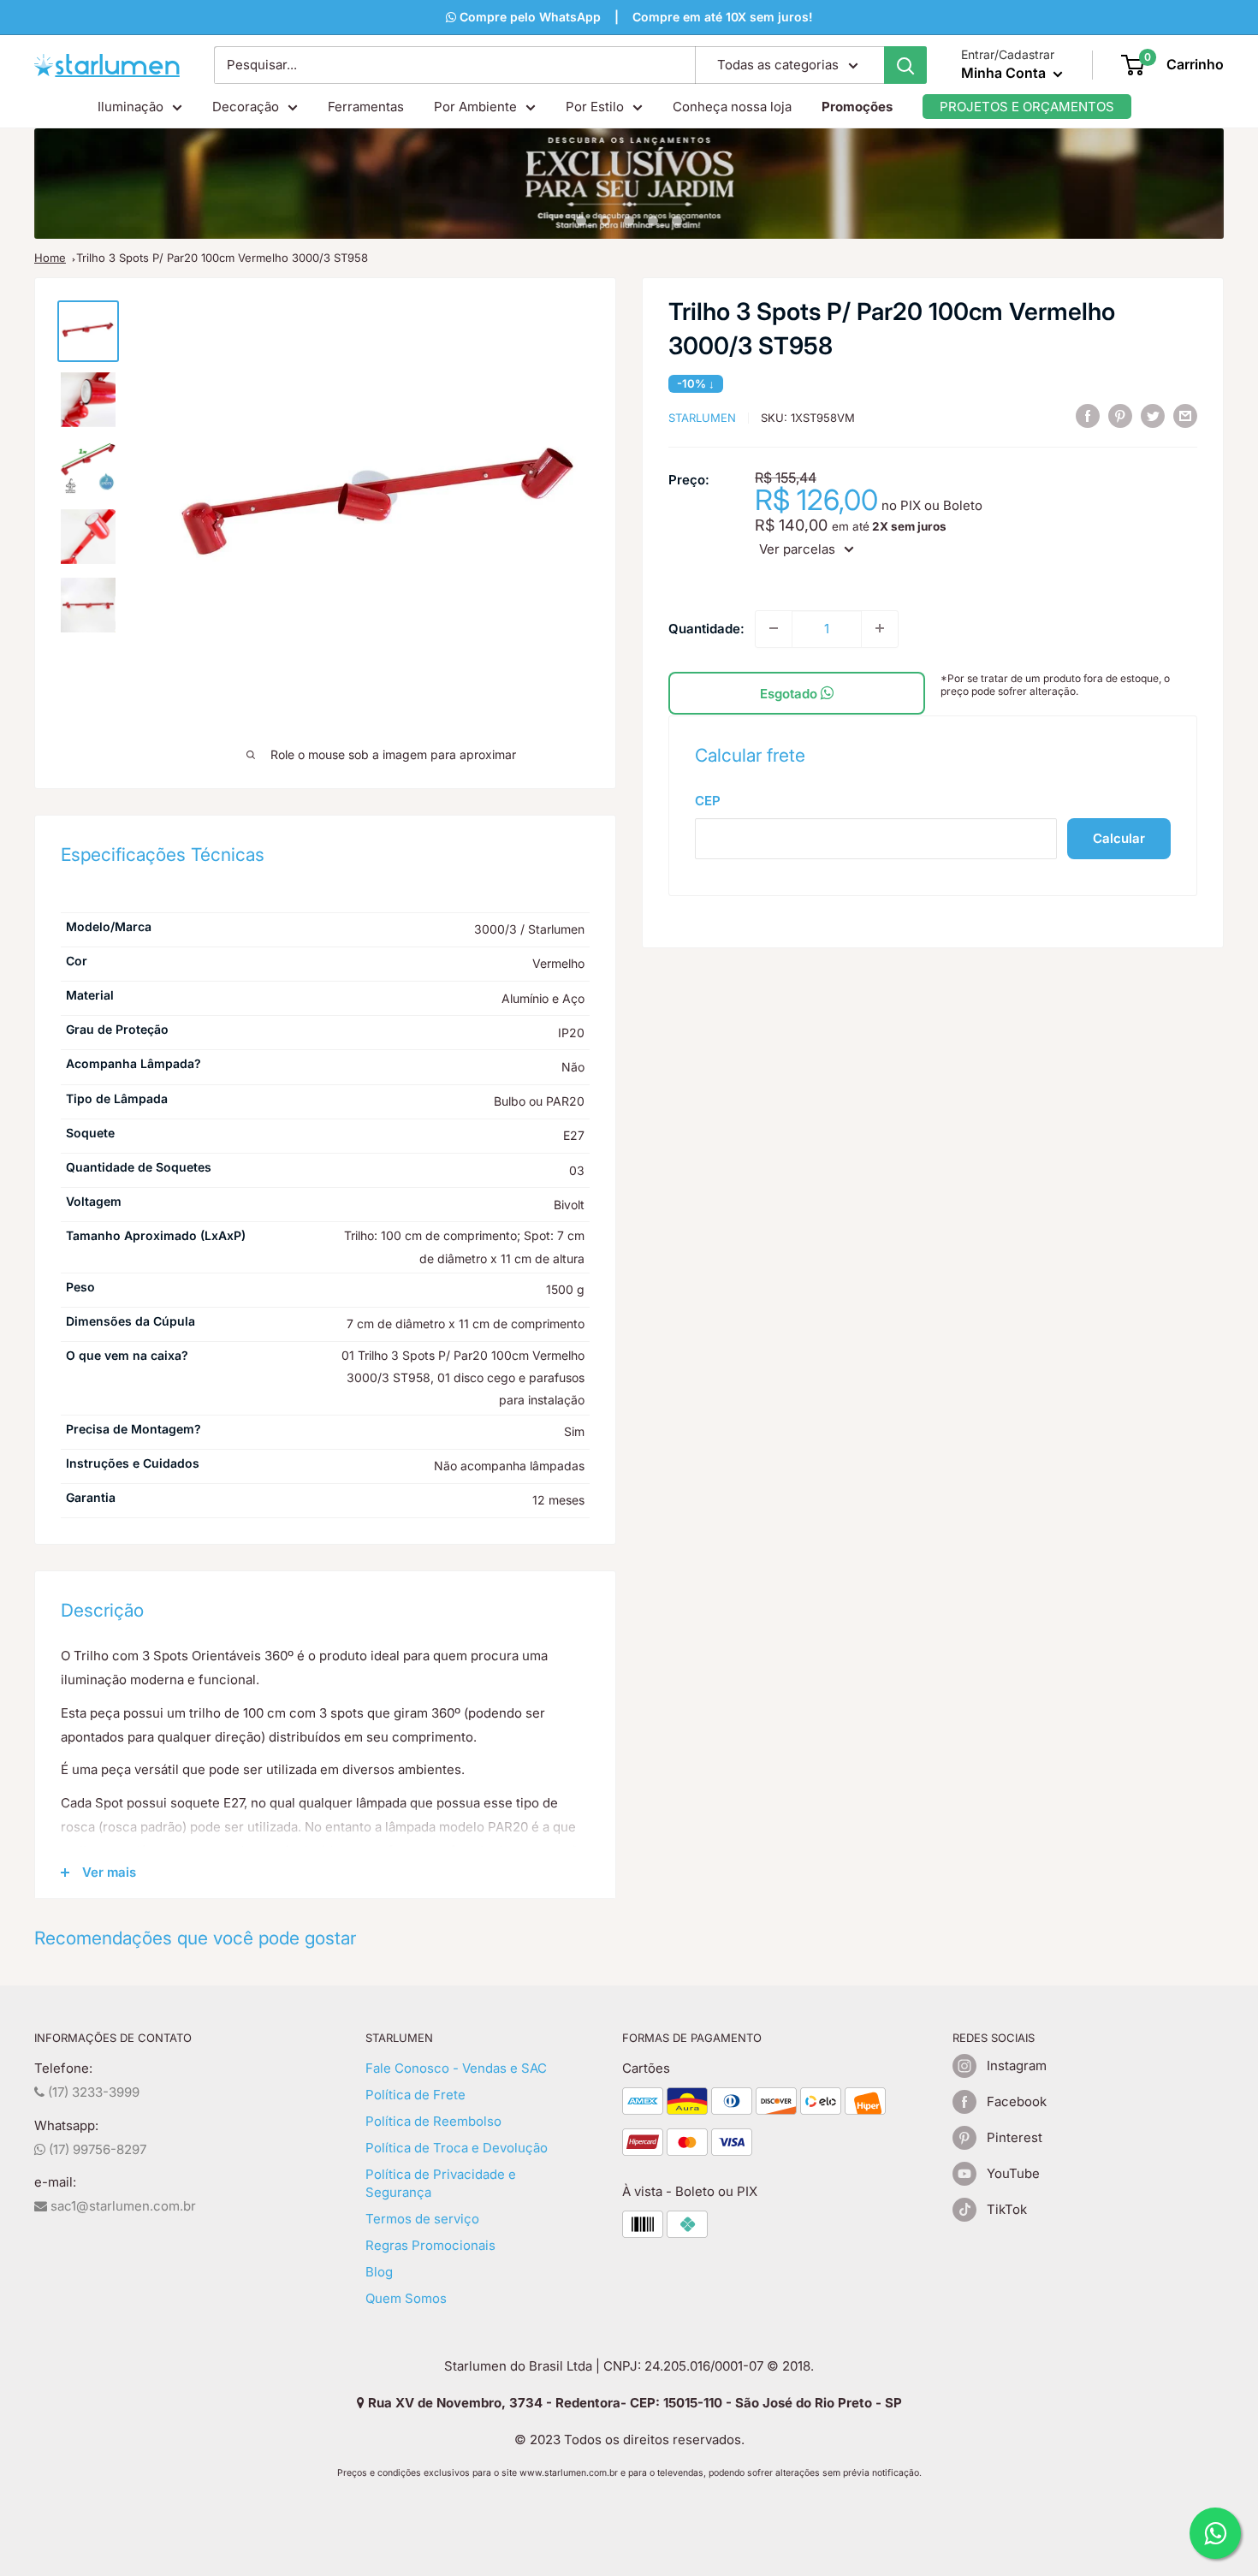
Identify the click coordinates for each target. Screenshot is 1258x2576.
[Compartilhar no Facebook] (1088, 415)
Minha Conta (1005, 73)
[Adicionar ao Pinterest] (1120, 415)
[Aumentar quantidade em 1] (880, 628)
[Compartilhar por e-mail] (1185, 415)
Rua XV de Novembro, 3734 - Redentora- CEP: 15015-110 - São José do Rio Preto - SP (633, 2403)
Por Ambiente (475, 107)
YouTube (1013, 2173)
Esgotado (790, 693)
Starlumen (702, 418)
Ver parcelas (797, 549)
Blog (379, 2272)
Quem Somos (406, 2298)
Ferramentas (366, 107)
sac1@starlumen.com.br (122, 2206)
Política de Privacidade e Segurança (441, 2183)
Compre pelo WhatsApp (528, 17)
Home (50, 258)
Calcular (1119, 837)
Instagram (1017, 2066)
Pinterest (1015, 2137)
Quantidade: (706, 628)
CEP (708, 800)
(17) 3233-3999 (92, 2092)
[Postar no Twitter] (1153, 415)
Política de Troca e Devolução (457, 2148)
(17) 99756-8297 (96, 2149)
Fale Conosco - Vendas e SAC (456, 2068)
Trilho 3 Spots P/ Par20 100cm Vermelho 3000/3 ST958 (222, 258)
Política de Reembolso (433, 2121)
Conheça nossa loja (732, 107)
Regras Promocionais (430, 2245)
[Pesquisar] (905, 65)
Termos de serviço (422, 2219)
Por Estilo (595, 107)
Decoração (246, 107)
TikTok (1007, 2209)
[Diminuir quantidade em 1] (774, 628)
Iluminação (131, 107)
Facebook (1017, 2101)
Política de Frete (415, 2095)
